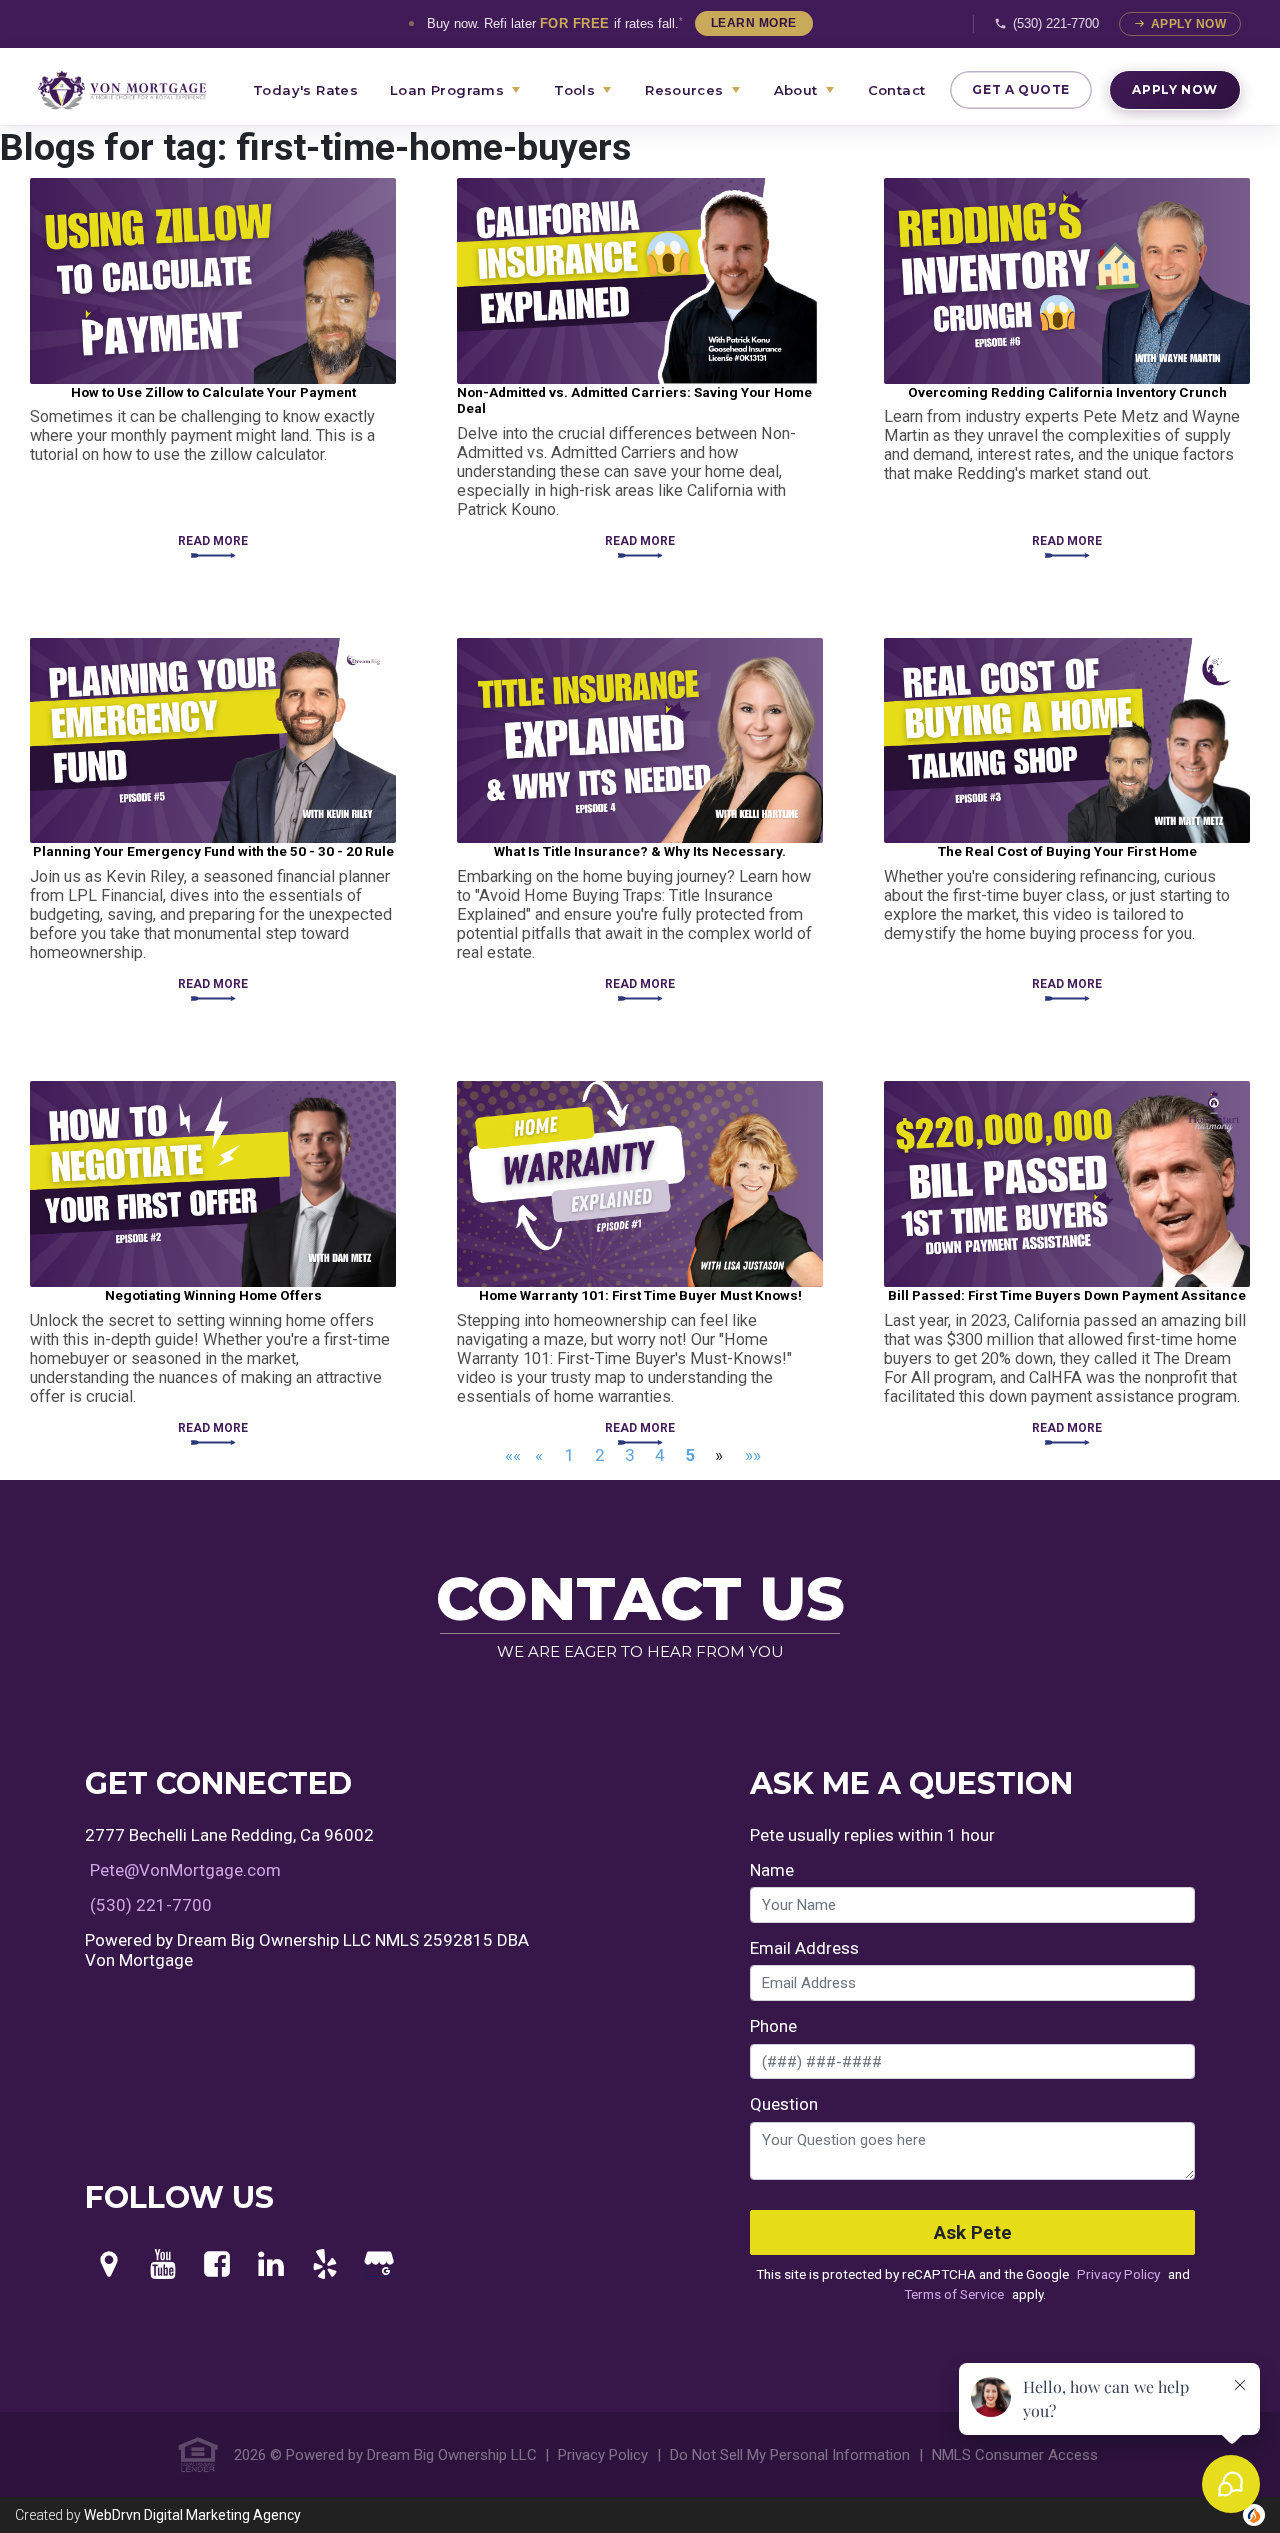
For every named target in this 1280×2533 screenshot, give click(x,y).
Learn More (754, 23)
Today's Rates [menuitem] (305, 90)
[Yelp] (325, 2265)
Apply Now (1188, 24)
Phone (773, 2026)
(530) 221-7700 (1056, 23)
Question (784, 2104)
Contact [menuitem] (897, 90)
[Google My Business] (379, 2265)
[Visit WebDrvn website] (1254, 2515)
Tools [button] (574, 90)
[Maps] (109, 2265)
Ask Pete (973, 2233)
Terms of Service (954, 2294)
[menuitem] (134, 90)
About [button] (796, 90)
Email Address (804, 1948)
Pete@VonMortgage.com (185, 1870)
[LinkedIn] (271, 2265)
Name (772, 1870)
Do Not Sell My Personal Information (790, 2455)
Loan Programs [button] (447, 90)
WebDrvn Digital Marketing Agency (192, 2515)
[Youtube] (163, 2265)
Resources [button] (684, 90)
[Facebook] (217, 2265)
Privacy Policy (1118, 2274)
